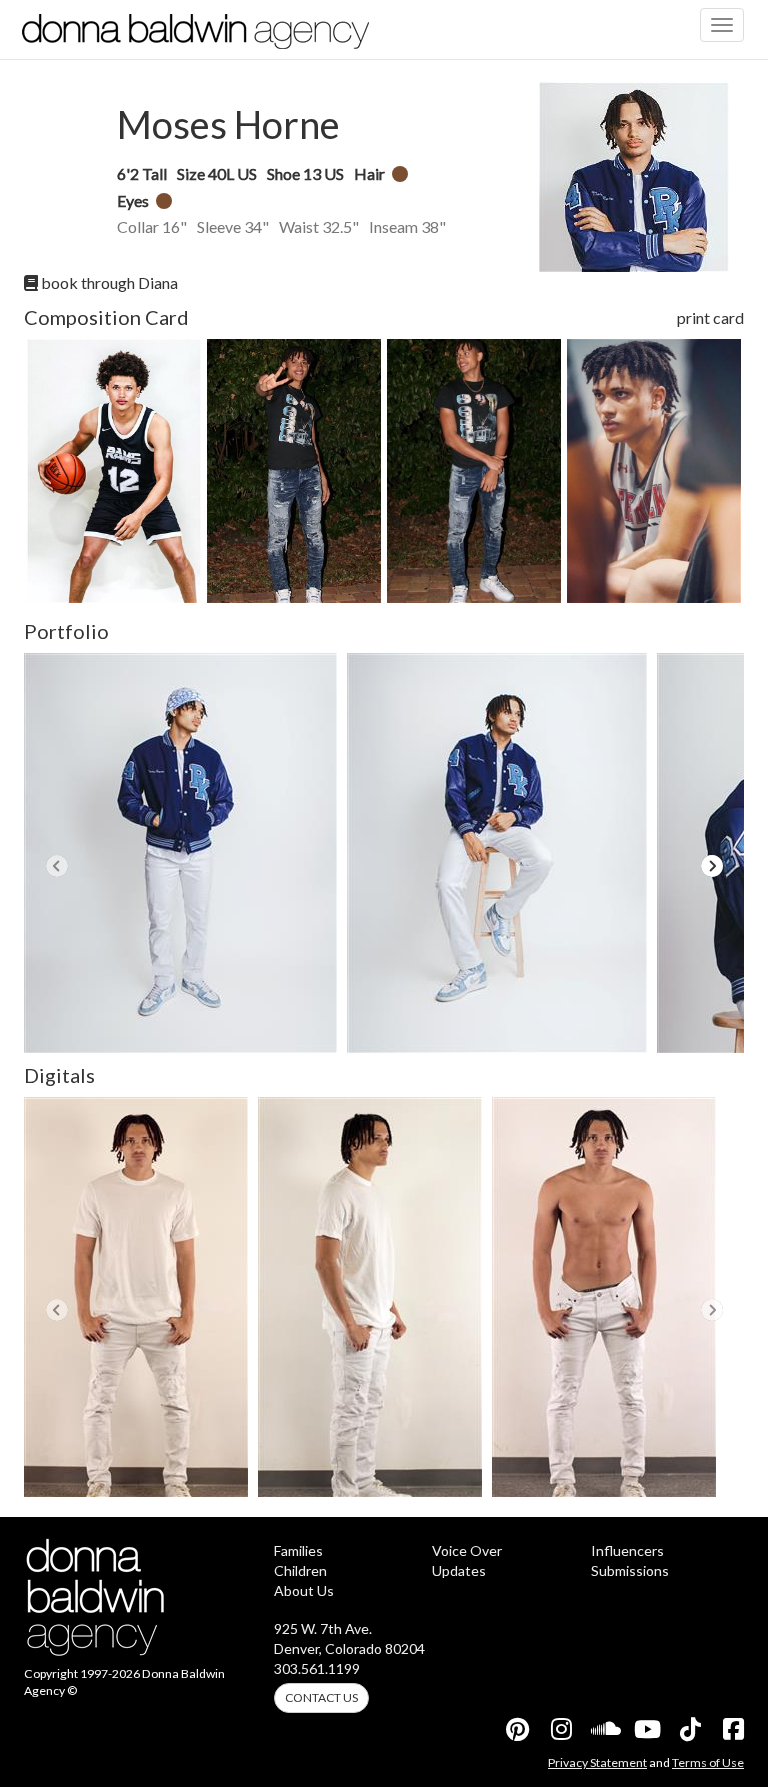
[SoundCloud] (603, 1729)
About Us (304, 1590)
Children (300, 1570)
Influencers (627, 1550)
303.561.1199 (317, 1668)
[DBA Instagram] (560, 1729)
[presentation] (56, 866)
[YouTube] (646, 1729)
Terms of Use (708, 1762)
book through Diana (108, 282)
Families (298, 1550)
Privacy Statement (597, 1762)
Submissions (630, 1570)
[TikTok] (689, 1729)
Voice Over (467, 1550)
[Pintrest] (517, 1729)
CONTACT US (321, 1697)
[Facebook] (732, 1729)
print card (710, 317)
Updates (459, 1570)
